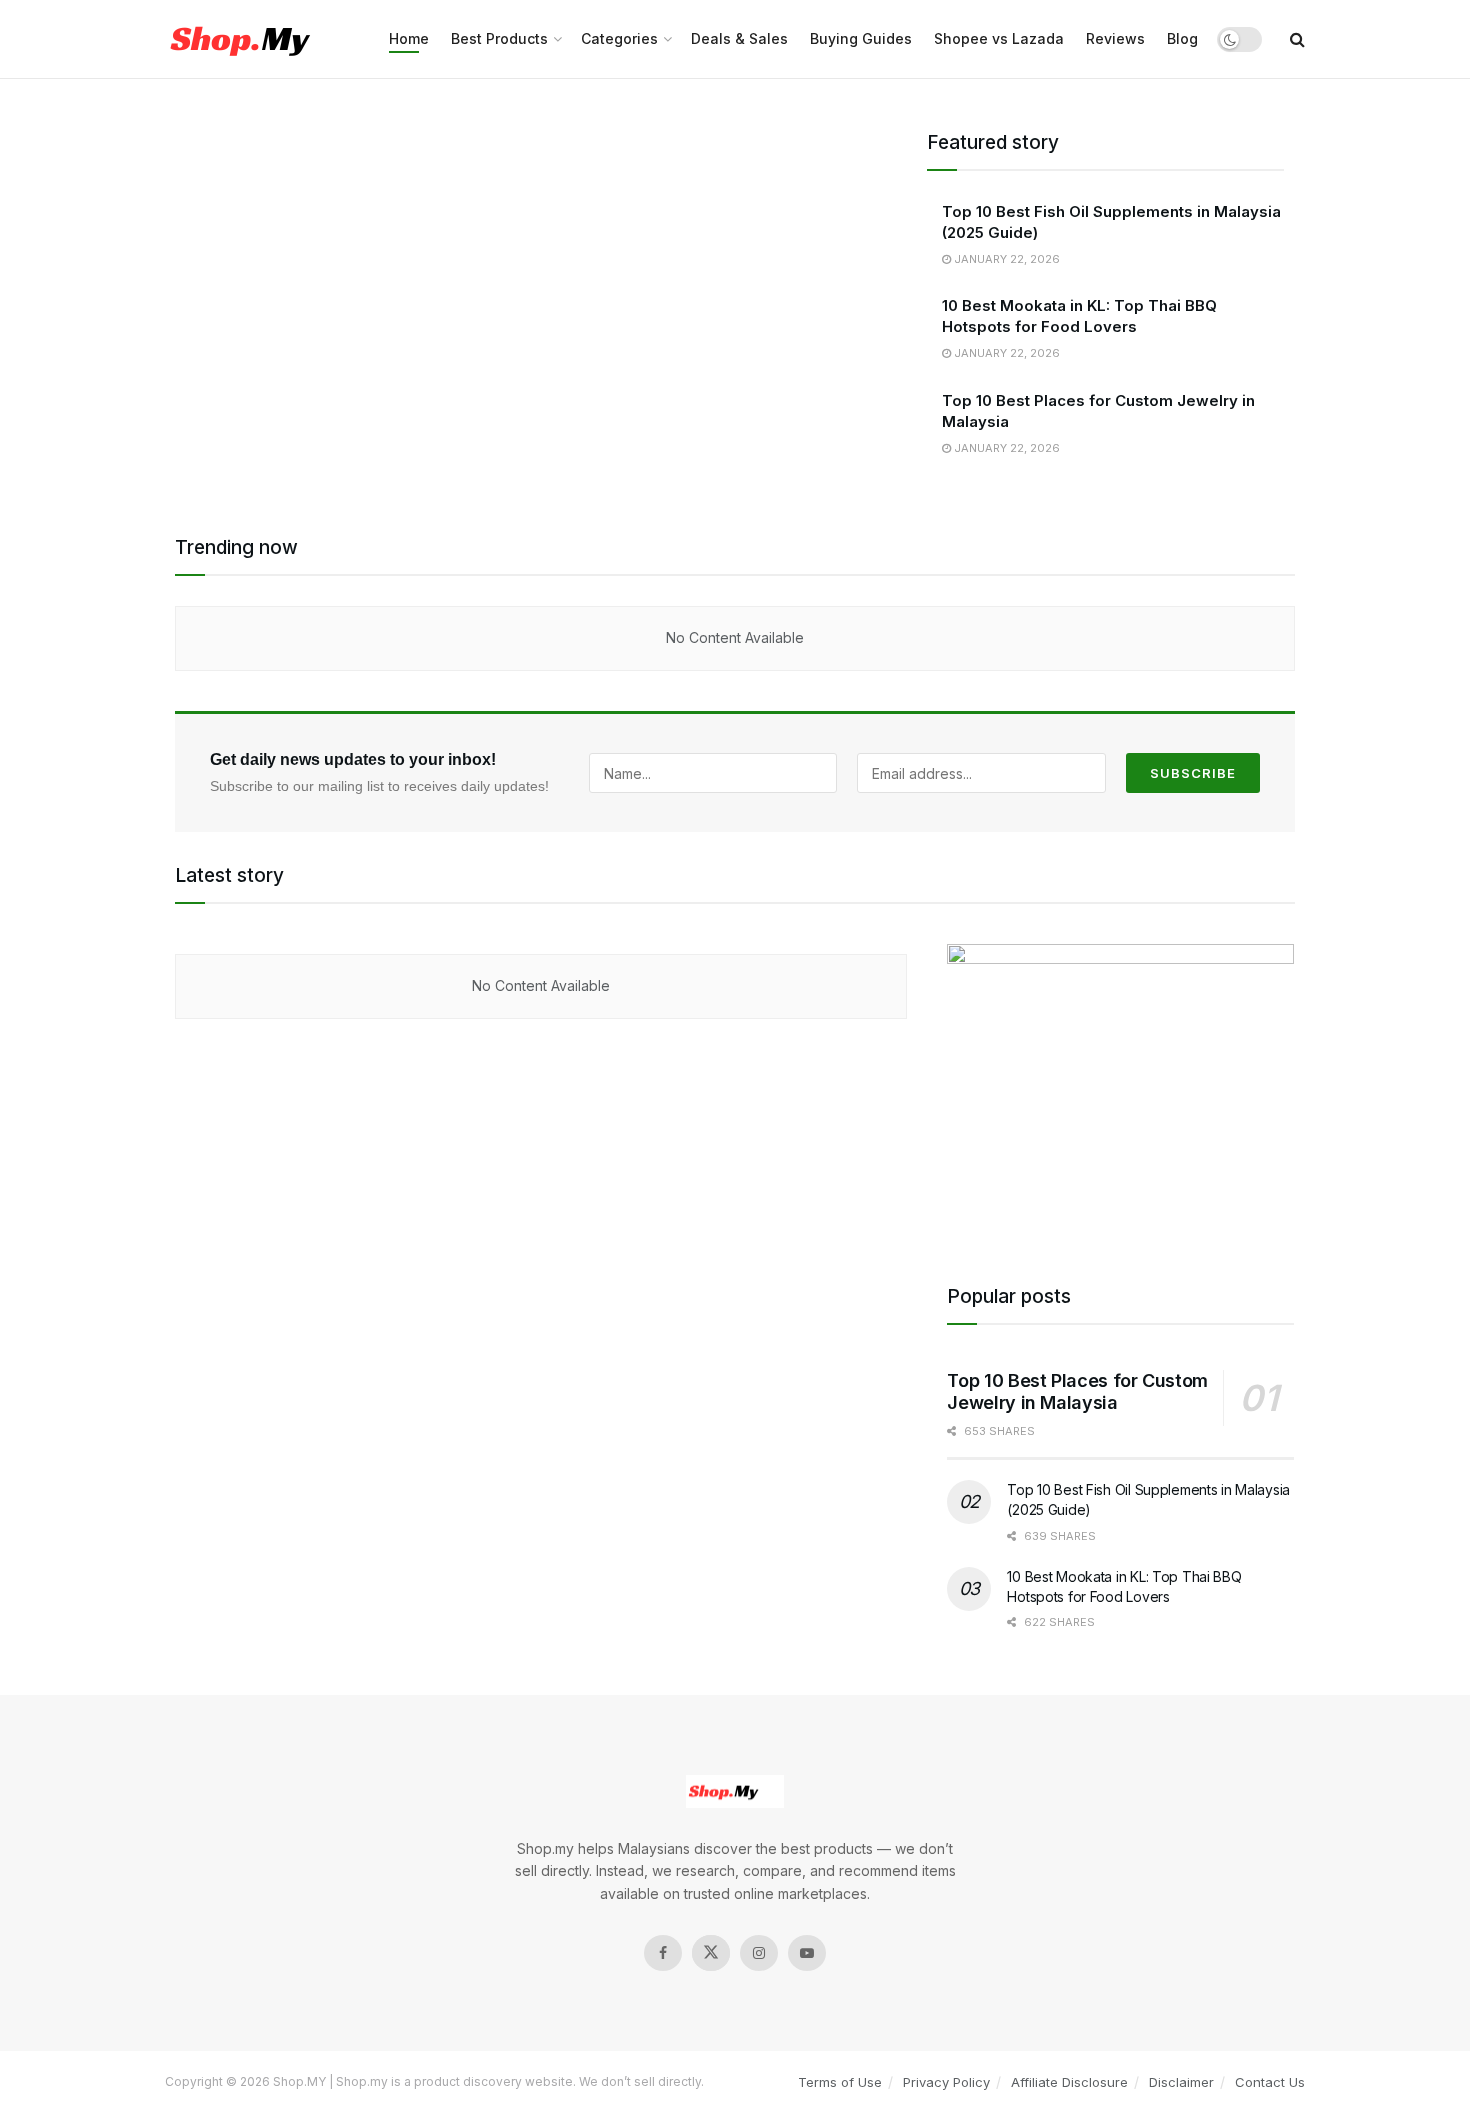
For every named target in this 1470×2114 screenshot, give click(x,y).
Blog (1182, 38)
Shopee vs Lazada (999, 38)
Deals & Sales (739, 38)
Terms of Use (840, 2082)
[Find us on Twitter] (711, 1953)
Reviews (1115, 38)
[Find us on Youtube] (807, 1953)
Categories (619, 38)
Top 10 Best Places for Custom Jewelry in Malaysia (1077, 1392)
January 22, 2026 (1005, 259)
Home (409, 38)
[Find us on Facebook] (663, 1953)
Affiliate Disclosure (1069, 2082)
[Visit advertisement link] (1120, 1088)
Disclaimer (1181, 2082)
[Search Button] (1297, 39)
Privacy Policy (946, 2082)
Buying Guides (861, 38)
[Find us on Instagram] (759, 1953)
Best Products (499, 38)
